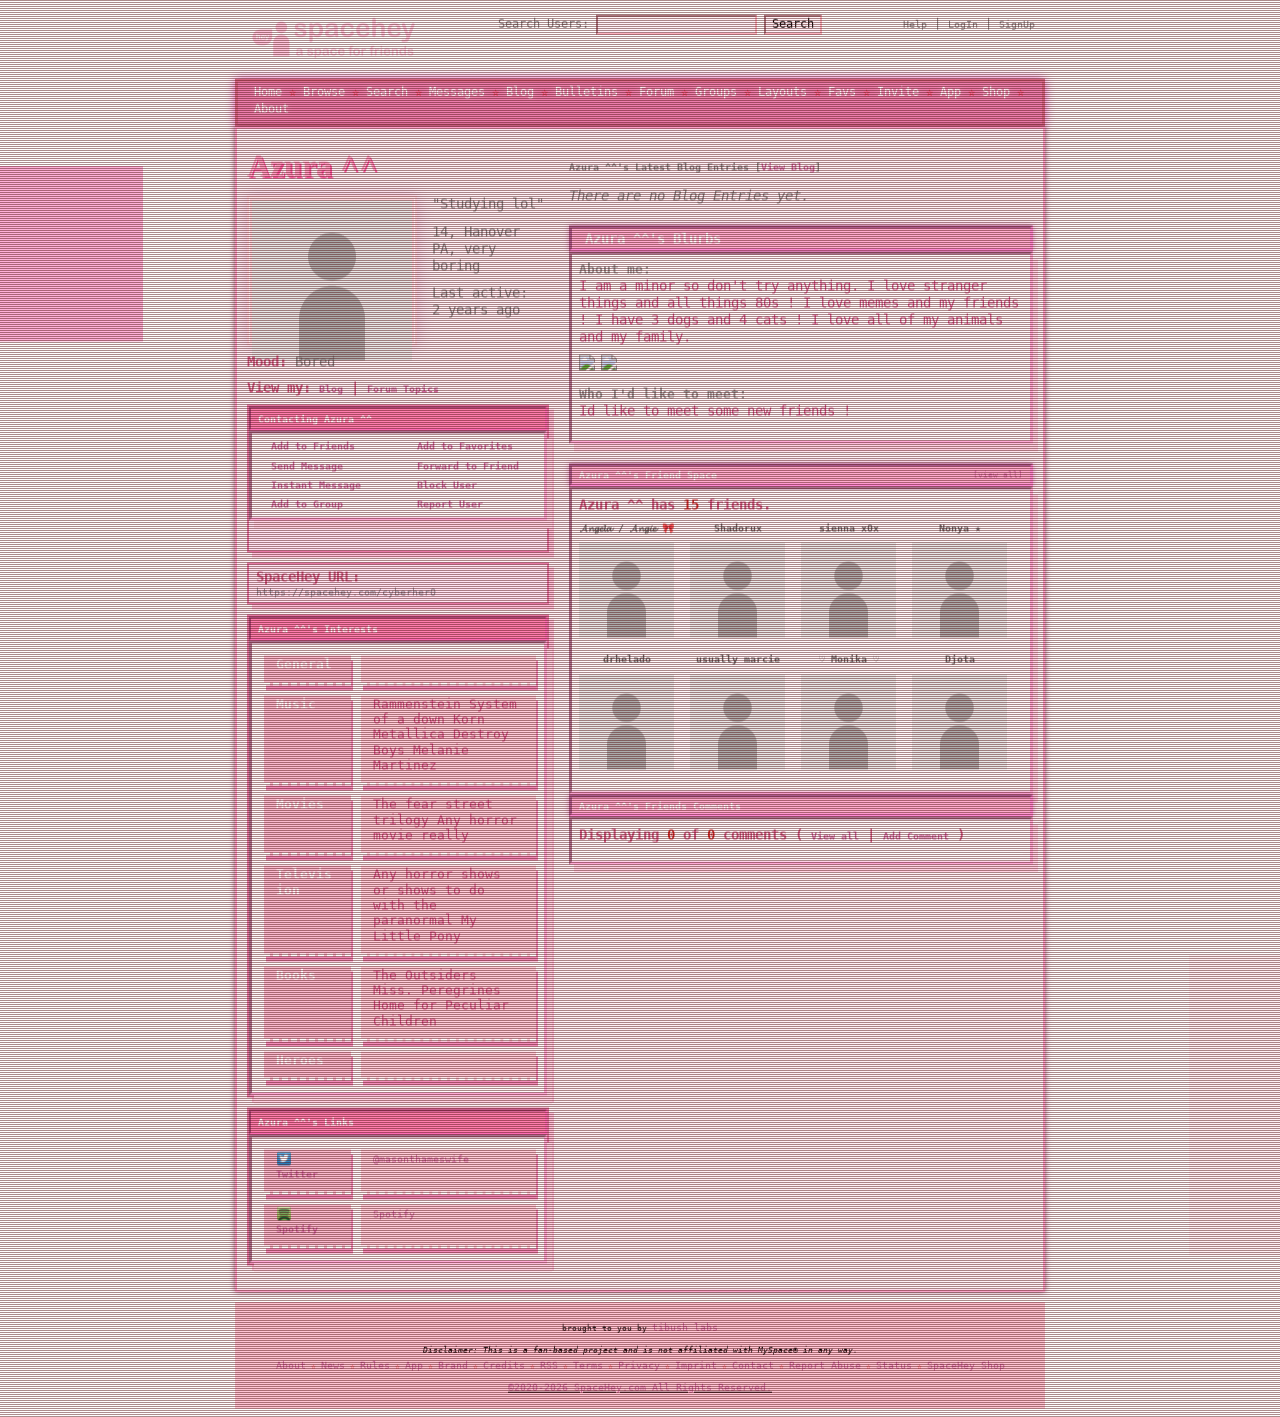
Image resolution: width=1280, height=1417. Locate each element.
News (333, 1368)
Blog (520, 96)
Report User (447, 512)
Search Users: (543, 28)
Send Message (304, 473)
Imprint (696, 1368)
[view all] (998, 483)
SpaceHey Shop (966, 1368)
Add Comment (916, 844)
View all (835, 844)
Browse (324, 96)
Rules (375, 1368)
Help (915, 28)
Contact (753, 1368)
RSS (549, 1368)
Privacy (639, 1368)
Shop (996, 96)
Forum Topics (403, 396)
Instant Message (313, 492)
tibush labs (685, 1331)
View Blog (788, 175)
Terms (588, 1368)
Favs (842, 96)
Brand (453, 1368)
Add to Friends (310, 454)
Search (793, 28)
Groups (716, 96)
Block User (444, 492)
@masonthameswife (421, 1167)
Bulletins (586, 96)
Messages (457, 96)
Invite (898, 96)
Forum (656, 96)
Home (268, 96)
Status (894, 1368)
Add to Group (304, 512)
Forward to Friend (465, 473)
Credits (504, 1368)
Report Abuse (825, 1368)
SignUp (1017, 28)
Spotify (394, 1221)
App (950, 96)
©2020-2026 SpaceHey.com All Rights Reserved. (640, 1391)
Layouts (782, 96)
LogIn (963, 28)
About (271, 113)
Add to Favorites (462, 454)
